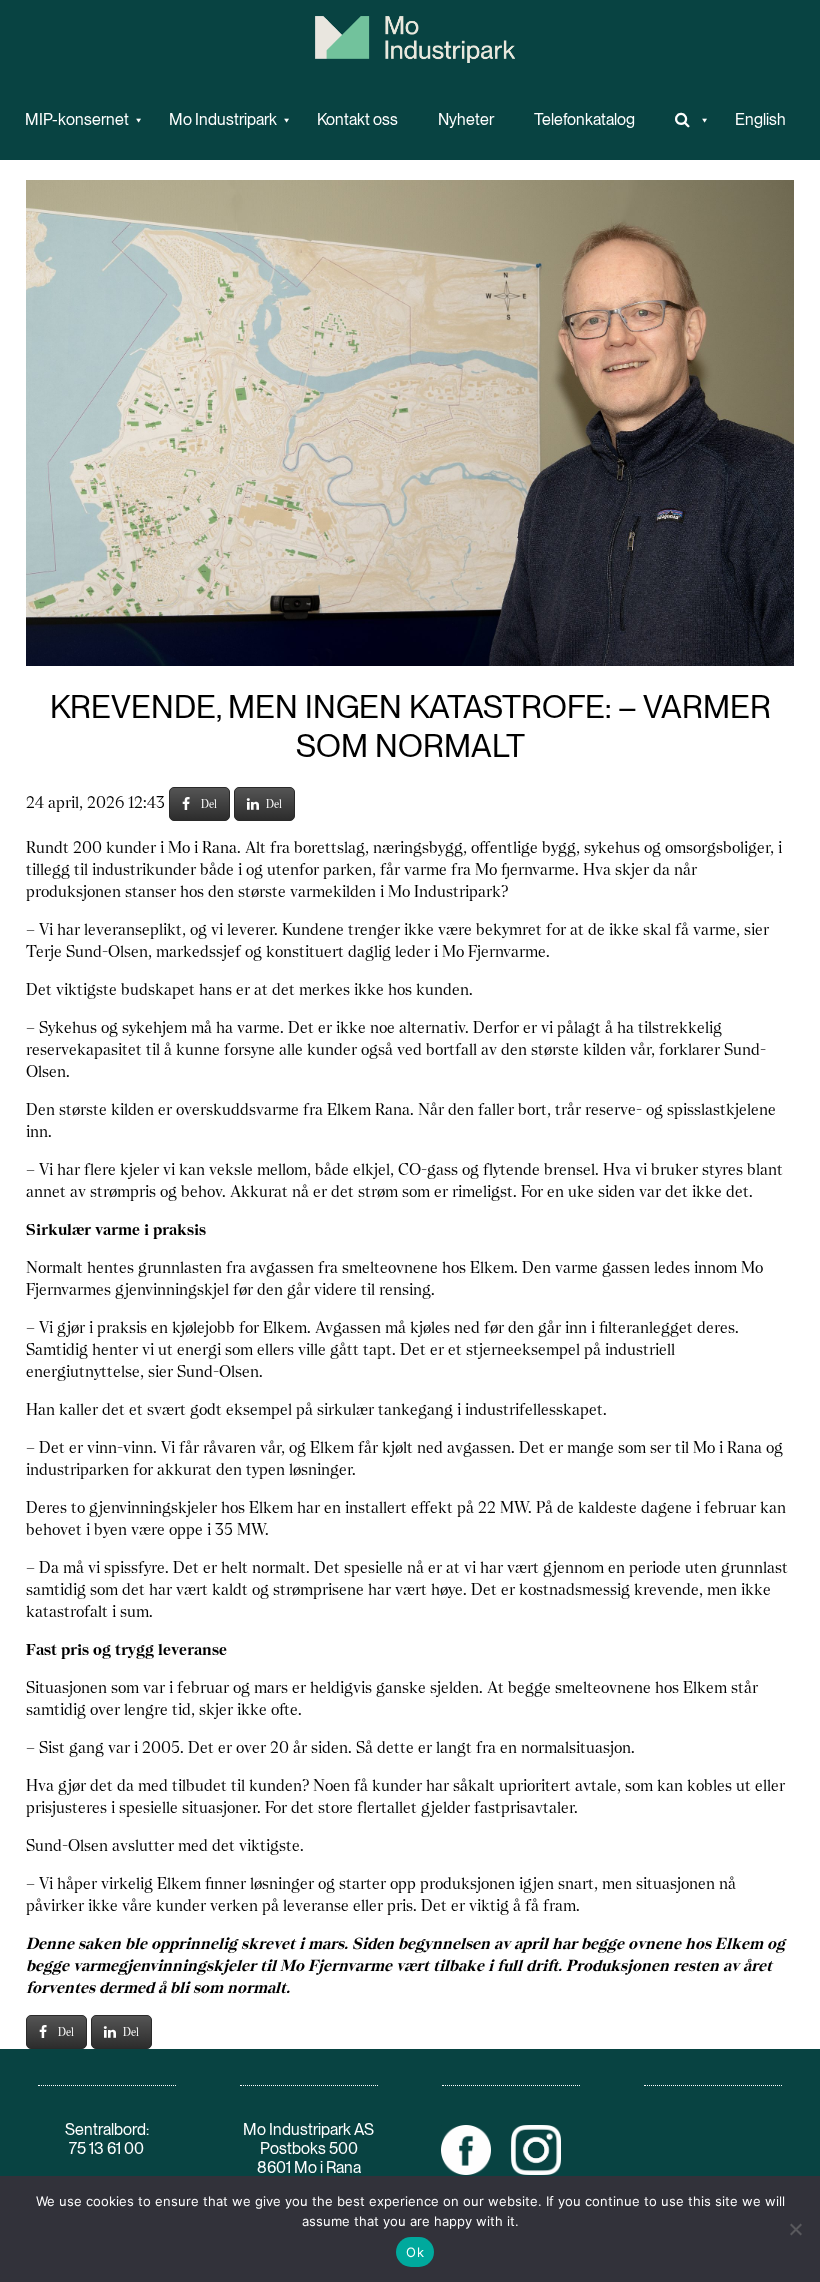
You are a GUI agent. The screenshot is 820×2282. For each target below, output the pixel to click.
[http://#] (685, 120)
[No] (795, 2229)
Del (209, 804)
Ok (415, 2252)
